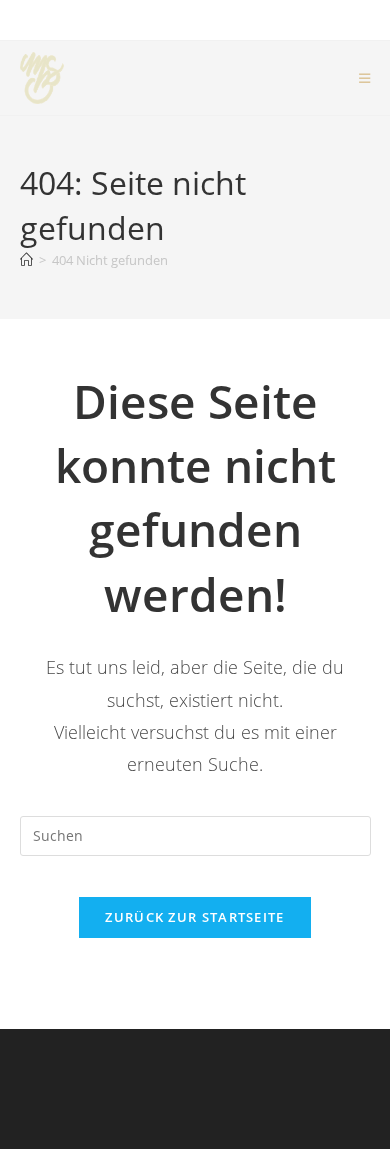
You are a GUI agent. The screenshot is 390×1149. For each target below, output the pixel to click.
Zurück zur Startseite (194, 917)
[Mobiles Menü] (365, 78)
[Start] (26, 260)
